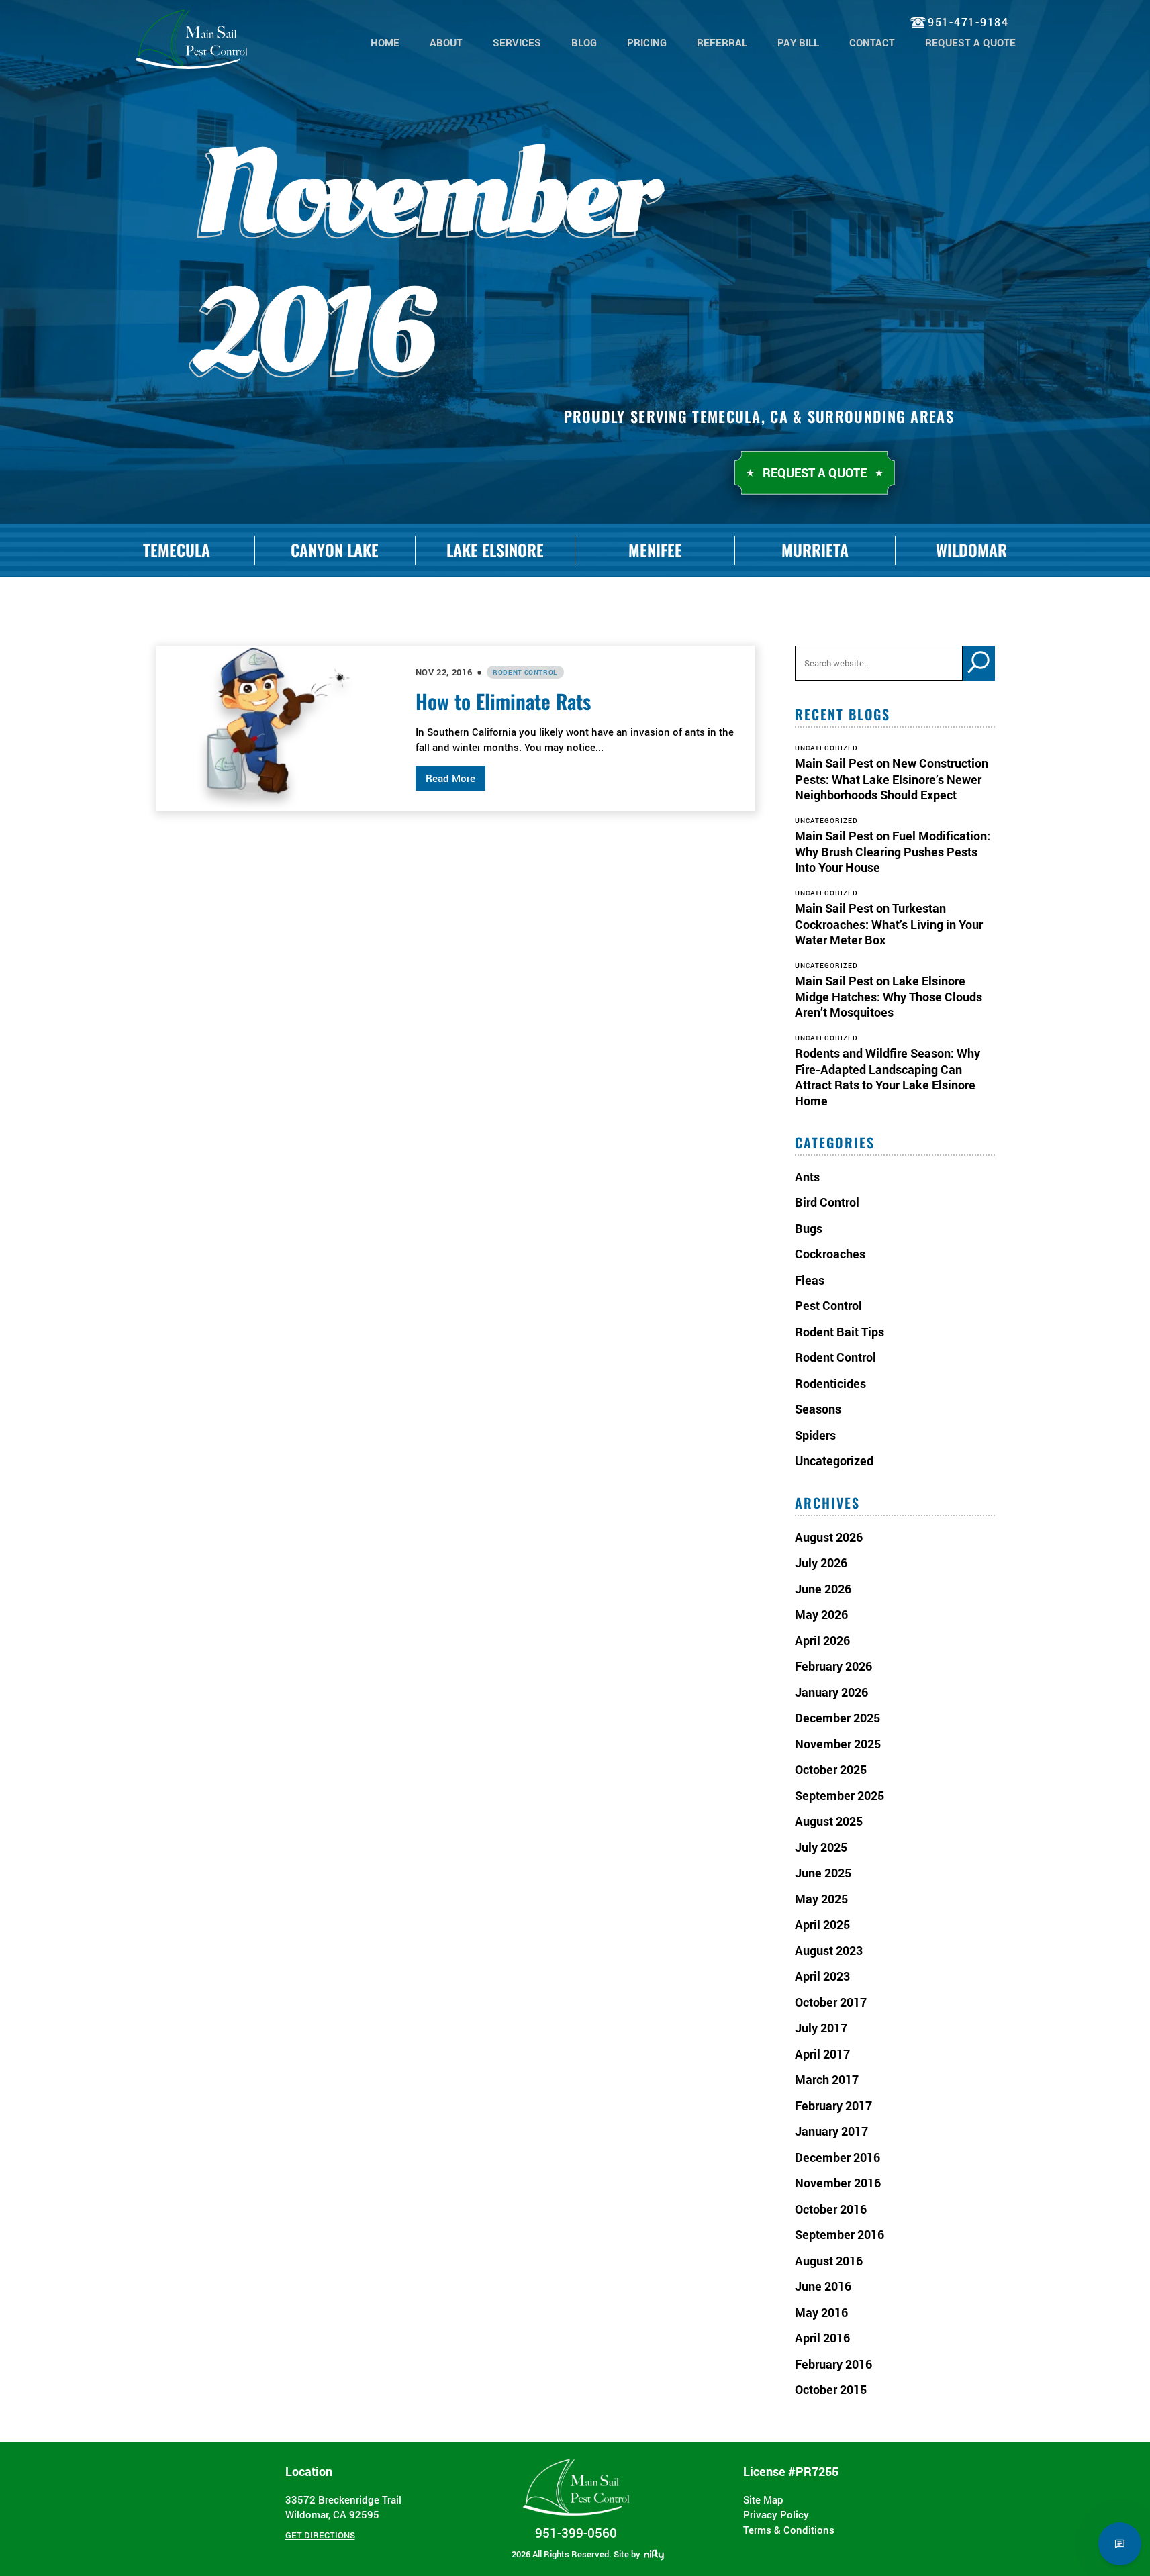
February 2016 (833, 2364)
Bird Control (827, 1202)
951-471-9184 (968, 22)
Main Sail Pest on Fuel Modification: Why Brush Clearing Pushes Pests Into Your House (893, 851)
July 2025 (821, 1847)
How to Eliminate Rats (503, 701)
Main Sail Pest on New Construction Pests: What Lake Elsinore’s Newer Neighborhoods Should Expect (892, 779)
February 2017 (833, 2106)
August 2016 (829, 2261)
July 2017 (821, 2028)
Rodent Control (525, 672)
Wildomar (971, 550)
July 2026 (821, 1563)
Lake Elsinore (495, 550)
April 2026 (822, 1640)
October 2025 (831, 1769)
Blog (584, 42)
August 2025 (829, 1821)
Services (517, 42)
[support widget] (1120, 2544)
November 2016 (838, 2183)
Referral (722, 42)
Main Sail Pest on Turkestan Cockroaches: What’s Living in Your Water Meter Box (889, 924)
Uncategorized (834, 1460)
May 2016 (821, 2312)
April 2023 (822, 1976)
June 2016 (823, 2286)
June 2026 (823, 1589)
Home (385, 42)
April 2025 (822, 1924)
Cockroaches (830, 1254)
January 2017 (831, 2131)
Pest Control (828, 1305)
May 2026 (821, 1614)
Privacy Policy (776, 2514)
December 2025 (837, 1718)
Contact (872, 42)
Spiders (815, 1435)
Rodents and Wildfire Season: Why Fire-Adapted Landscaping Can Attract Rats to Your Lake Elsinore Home (888, 1077)
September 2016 (840, 2234)
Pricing (647, 42)
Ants (807, 1177)
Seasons (818, 1409)
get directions (320, 2535)
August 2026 (829, 1537)
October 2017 (831, 2002)
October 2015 (831, 2389)
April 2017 (822, 2054)
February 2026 (833, 1666)
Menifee (655, 550)
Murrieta (815, 550)
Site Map (763, 2499)
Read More (450, 778)
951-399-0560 (576, 2533)
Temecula (177, 550)
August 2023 (829, 1950)
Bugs (809, 1228)
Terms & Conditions (789, 2530)
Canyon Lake (335, 550)
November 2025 (838, 1744)
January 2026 (831, 1692)
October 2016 (831, 2209)
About (446, 42)
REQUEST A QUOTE (970, 42)
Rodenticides (830, 1383)
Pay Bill (798, 42)
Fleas (810, 1280)
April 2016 (822, 2338)
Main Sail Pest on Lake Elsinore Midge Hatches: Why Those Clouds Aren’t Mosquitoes (889, 996)
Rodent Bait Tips (840, 1332)
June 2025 (823, 1873)
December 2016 (837, 2157)
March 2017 (827, 2079)
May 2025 (821, 1899)
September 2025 (840, 1795)
